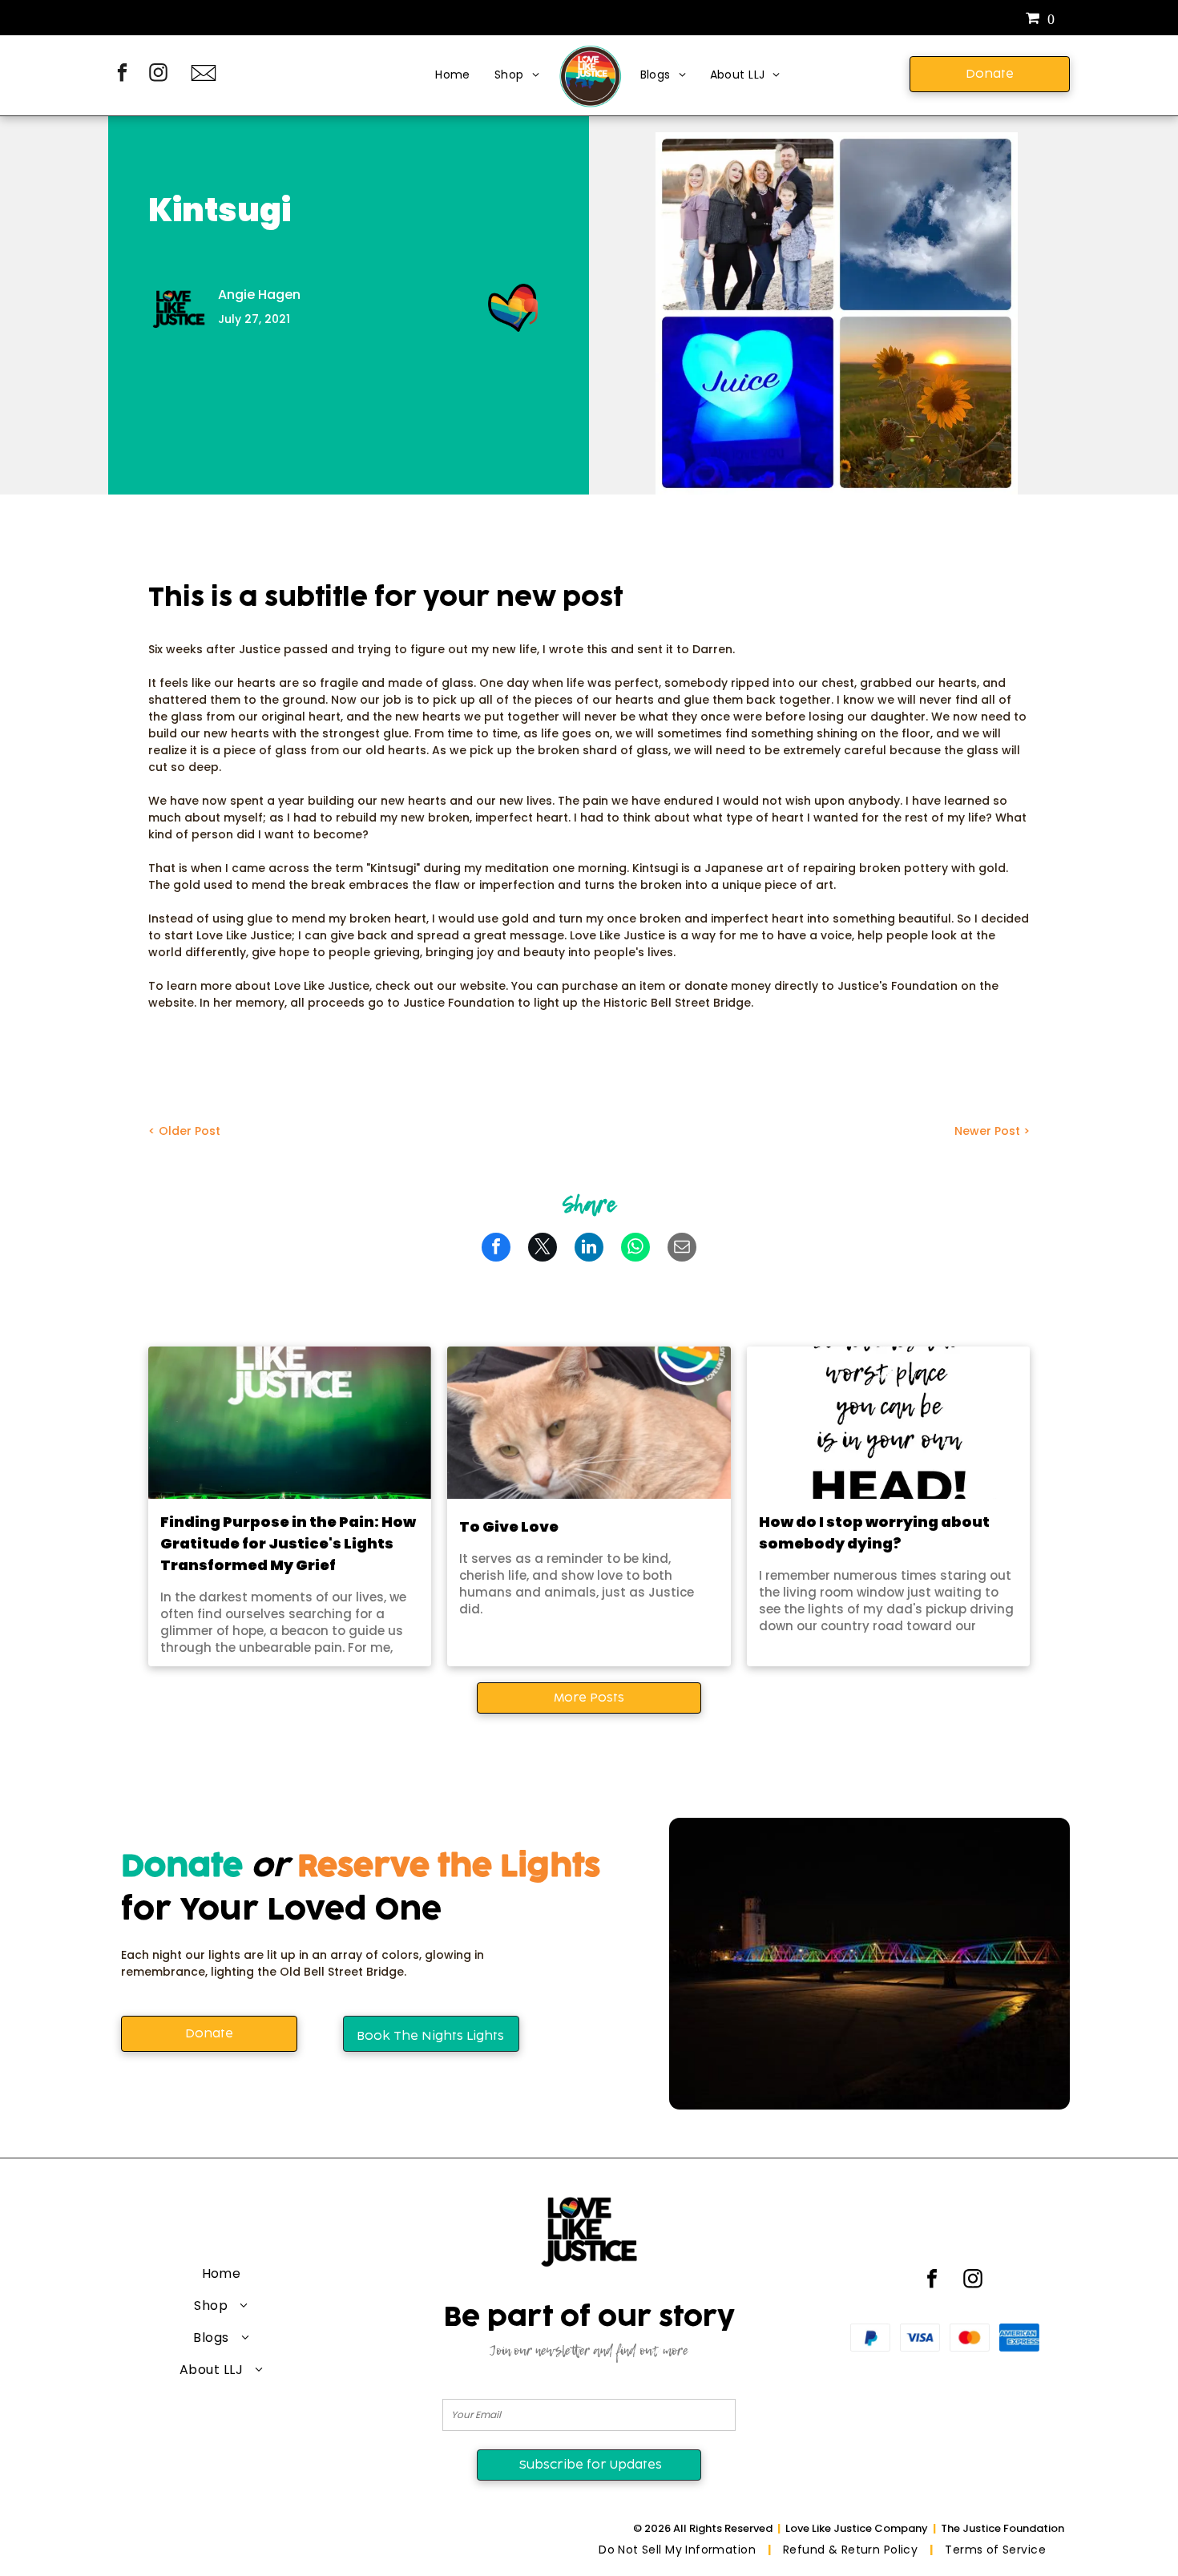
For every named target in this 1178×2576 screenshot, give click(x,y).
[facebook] (122, 75)
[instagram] (158, 75)
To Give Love (509, 1526)
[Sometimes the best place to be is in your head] (888, 1423)
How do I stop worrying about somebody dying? (874, 1532)
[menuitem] (453, 76)
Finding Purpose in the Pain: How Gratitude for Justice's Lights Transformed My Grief (288, 1543)
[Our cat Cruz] (589, 1423)
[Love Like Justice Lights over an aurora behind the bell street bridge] (290, 1423)
